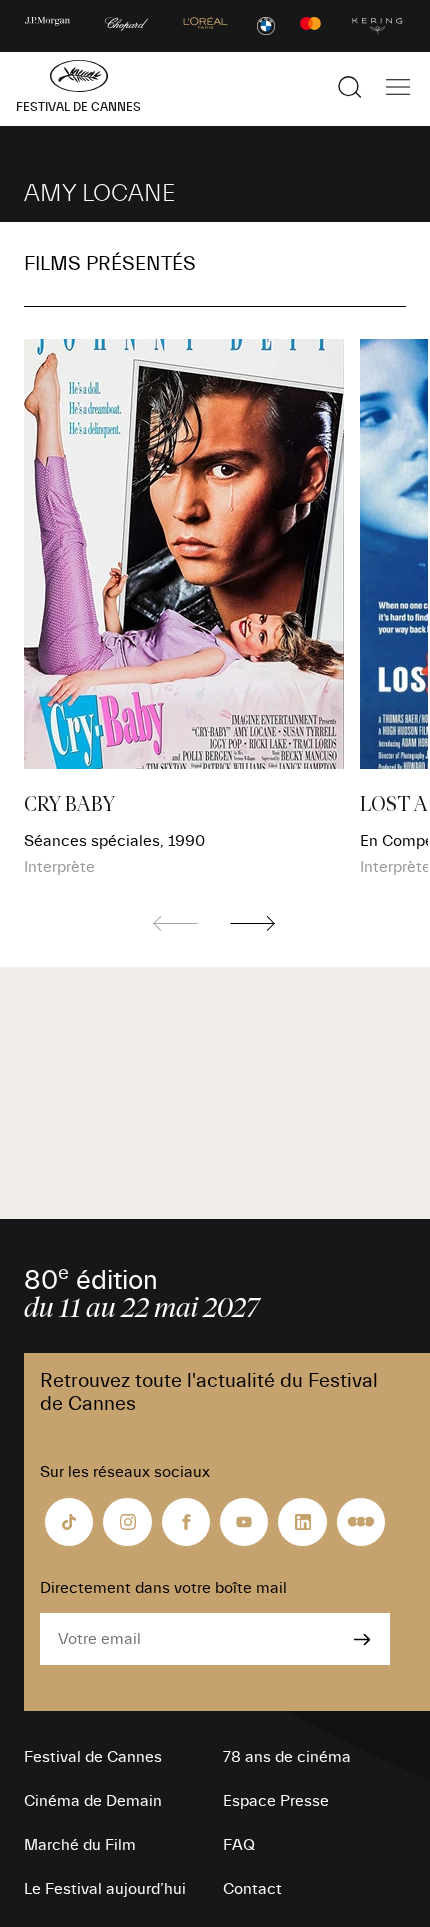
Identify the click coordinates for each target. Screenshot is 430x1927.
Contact (252, 1889)
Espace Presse (276, 1801)
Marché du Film (80, 1845)
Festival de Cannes (93, 1757)
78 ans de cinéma (287, 1757)
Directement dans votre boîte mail (163, 1588)
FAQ (239, 1845)
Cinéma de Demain (93, 1801)
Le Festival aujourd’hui (105, 1889)
